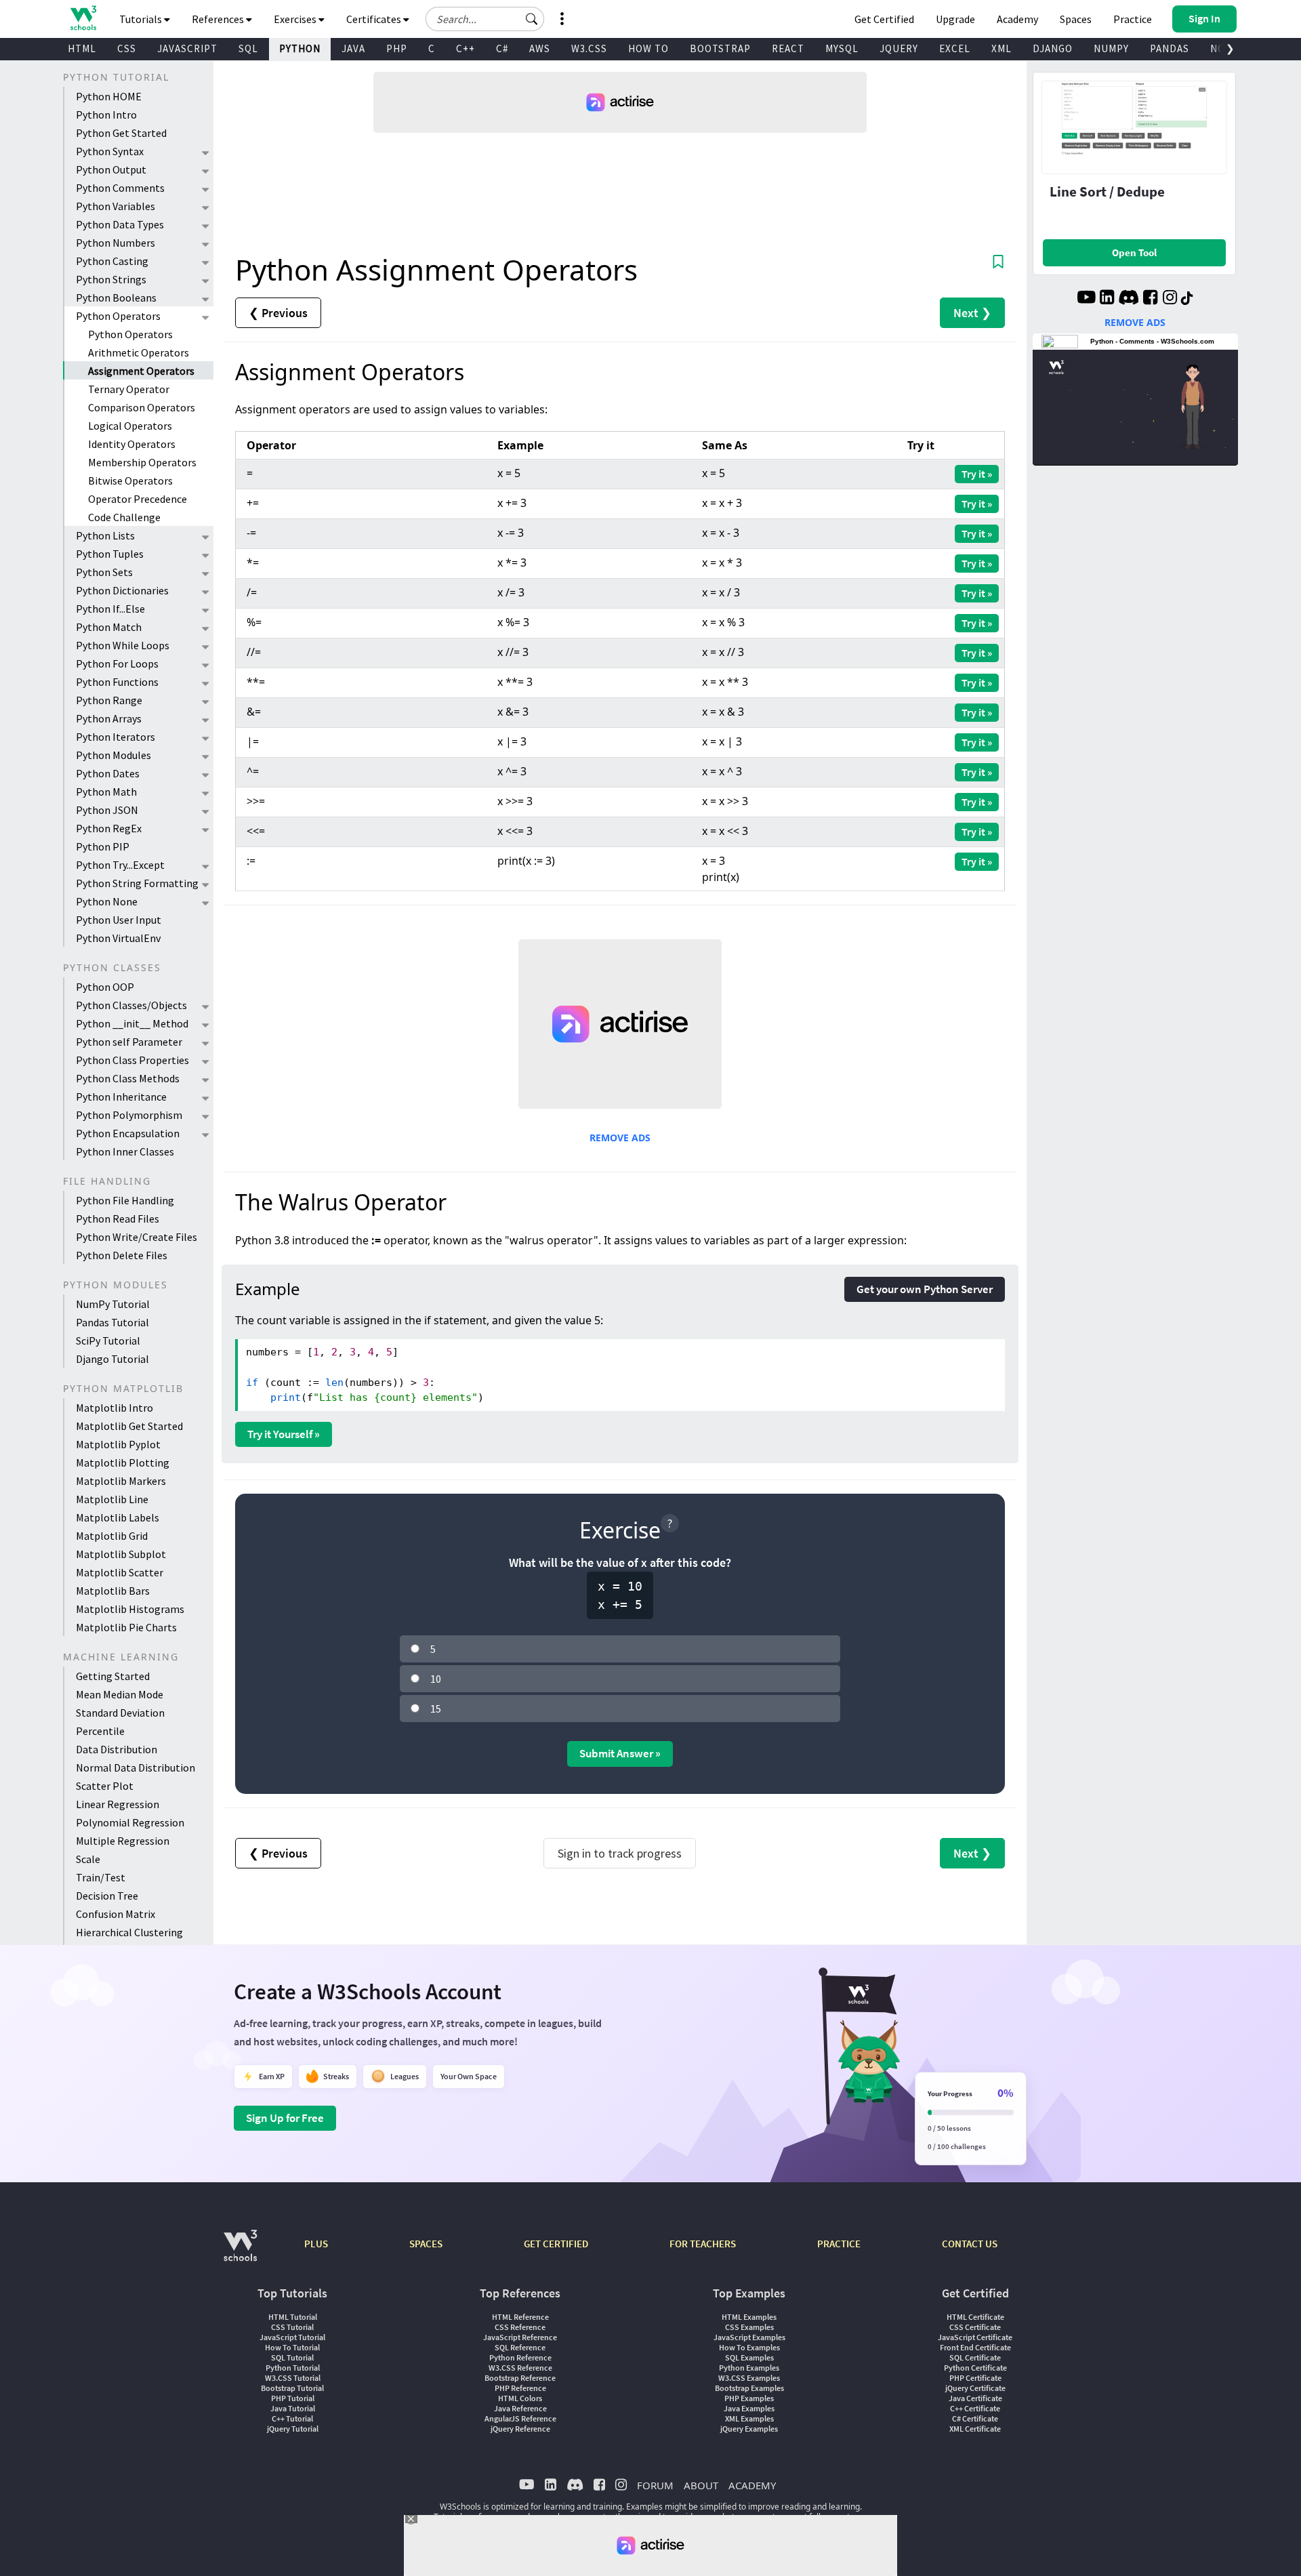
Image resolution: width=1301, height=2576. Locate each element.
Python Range (109, 700)
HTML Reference (520, 2317)
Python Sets (104, 572)
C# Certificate (975, 2418)
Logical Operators (130, 426)
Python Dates (108, 773)
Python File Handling (125, 1200)
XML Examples (749, 2418)
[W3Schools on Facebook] (1150, 299)
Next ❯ (972, 313)
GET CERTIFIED (556, 2244)
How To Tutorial (292, 2347)
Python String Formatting (137, 883)
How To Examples (749, 2347)
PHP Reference (520, 2388)
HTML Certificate (975, 2317)
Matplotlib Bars (113, 1591)
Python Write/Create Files (137, 1237)
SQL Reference (520, 2347)
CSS (127, 48)
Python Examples (749, 2368)
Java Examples (749, 2408)
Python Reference (520, 2357)
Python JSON (107, 810)
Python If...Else (110, 609)
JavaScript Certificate (975, 2337)
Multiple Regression (123, 1841)
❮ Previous (278, 313)
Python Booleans (116, 298)
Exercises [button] (296, 19)
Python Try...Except (120, 865)
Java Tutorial (293, 2408)
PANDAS (1170, 48)
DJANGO (1053, 48)
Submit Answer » (620, 1753)
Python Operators (118, 316)
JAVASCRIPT (187, 48)
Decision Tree (107, 1896)
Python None (107, 901)
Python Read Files (118, 1219)
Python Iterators (116, 737)
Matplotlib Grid (112, 1536)
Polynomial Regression (130, 1822)
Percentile (100, 1731)
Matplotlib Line (112, 1499)
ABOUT (701, 2485)
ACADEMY (752, 2485)
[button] (532, 19)
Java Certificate (975, 2398)
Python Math (106, 792)
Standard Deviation (120, 1713)
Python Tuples (110, 554)
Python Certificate (975, 2368)
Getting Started (113, 1676)
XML (1001, 48)
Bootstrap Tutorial (292, 2388)
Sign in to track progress (620, 1853)
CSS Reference (520, 2327)
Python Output (111, 169)
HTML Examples (749, 2317)
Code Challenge (124, 517)
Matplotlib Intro (115, 1408)
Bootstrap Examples (749, 2388)
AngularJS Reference (520, 2418)
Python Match (109, 627)
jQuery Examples (749, 2429)
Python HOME (109, 96)
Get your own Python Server (925, 1289)
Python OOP (105, 987)
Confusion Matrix (116, 1914)
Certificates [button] (375, 19)
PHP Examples (749, 2398)
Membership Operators (142, 462)
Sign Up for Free (285, 2118)
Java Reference (520, 2408)
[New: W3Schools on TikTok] (1187, 299)
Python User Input (119, 920)
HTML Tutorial (293, 2317)
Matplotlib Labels (118, 1517)
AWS (540, 48)
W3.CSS (589, 48)
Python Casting (112, 261)
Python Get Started (121, 133)
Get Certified (884, 19)
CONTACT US (970, 2244)
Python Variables (116, 206)
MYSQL (842, 48)
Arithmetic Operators (139, 352)
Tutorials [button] (142, 19)
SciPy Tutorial (108, 1341)
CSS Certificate (975, 2327)
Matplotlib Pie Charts (126, 1627)
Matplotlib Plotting (123, 1463)
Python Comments (120, 188)
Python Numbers (116, 243)
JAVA (353, 48)
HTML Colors (520, 2398)
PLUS (316, 2244)
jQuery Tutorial (293, 2429)
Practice (1133, 19)
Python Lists (105, 535)
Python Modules (113, 755)
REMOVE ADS (620, 1138)
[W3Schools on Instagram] (1170, 299)
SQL (248, 48)
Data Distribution (117, 1749)
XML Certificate (975, 2429)
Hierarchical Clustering (129, 1932)
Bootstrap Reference (520, 2378)
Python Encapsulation (128, 1133)
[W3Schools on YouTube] (1086, 299)
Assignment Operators (141, 371)
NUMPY (1111, 48)
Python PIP (103, 846)
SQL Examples (749, 2357)
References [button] (219, 19)
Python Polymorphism (129, 1115)
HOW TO (648, 48)
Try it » (977, 474)
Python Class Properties (132, 1060)
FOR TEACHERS (703, 2244)
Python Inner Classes (125, 1151)
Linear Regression (118, 1804)
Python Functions (117, 682)
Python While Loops (123, 645)
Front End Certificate (975, 2347)
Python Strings (111, 279)
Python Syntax (110, 151)
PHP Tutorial (293, 2398)
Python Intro (106, 115)
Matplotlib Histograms (130, 1609)
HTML (82, 48)
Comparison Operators (142, 407)
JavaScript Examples (749, 2337)
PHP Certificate (975, 2378)
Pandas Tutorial (112, 1322)
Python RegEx (109, 828)
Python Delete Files (122, 1255)
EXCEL (955, 48)
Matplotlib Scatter (120, 1572)
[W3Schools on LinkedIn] (1107, 299)
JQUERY (899, 48)
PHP (397, 48)
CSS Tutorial (292, 2327)
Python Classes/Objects (131, 1005)
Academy (1017, 19)
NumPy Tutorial (113, 1304)
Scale (88, 1859)
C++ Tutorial (292, 2418)
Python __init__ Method (132, 1023)
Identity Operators (132, 444)
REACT (788, 48)
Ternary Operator (129, 389)
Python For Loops (117, 663)
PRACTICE (839, 2244)
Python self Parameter (129, 1042)
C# (502, 48)
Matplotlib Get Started (129, 1426)
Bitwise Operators (130, 481)
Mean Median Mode (120, 1694)
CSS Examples (749, 2327)
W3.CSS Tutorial (293, 2378)
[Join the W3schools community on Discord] (1129, 299)
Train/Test (101, 1877)
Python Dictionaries (122, 590)
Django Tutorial (112, 1359)
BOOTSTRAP (720, 48)
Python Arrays (109, 718)
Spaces (1076, 19)
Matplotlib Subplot (121, 1554)
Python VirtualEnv (118, 938)
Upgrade (955, 19)
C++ (466, 48)
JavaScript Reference (520, 2337)
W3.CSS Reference (520, 2368)
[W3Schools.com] (240, 2252)
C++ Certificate (975, 2408)
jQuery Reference (520, 2429)
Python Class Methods (128, 1078)
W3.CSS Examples (749, 2378)
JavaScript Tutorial (292, 2337)
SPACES (426, 2244)
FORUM (655, 2485)
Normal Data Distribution (136, 1767)
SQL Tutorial (292, 2357)
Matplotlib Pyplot (118, 1444)
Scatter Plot (105, 1786)
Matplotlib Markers (121, 1481)
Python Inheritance (121, 1097)
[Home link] (83, 18)
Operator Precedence (138, 499)
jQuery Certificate (975, 2388)
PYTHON (300, 48)
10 (436, 1679)
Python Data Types (120, 224)
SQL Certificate (975, 2357)
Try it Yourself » (284, 1434)
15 (436, 1709)
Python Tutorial (293, 2368)
